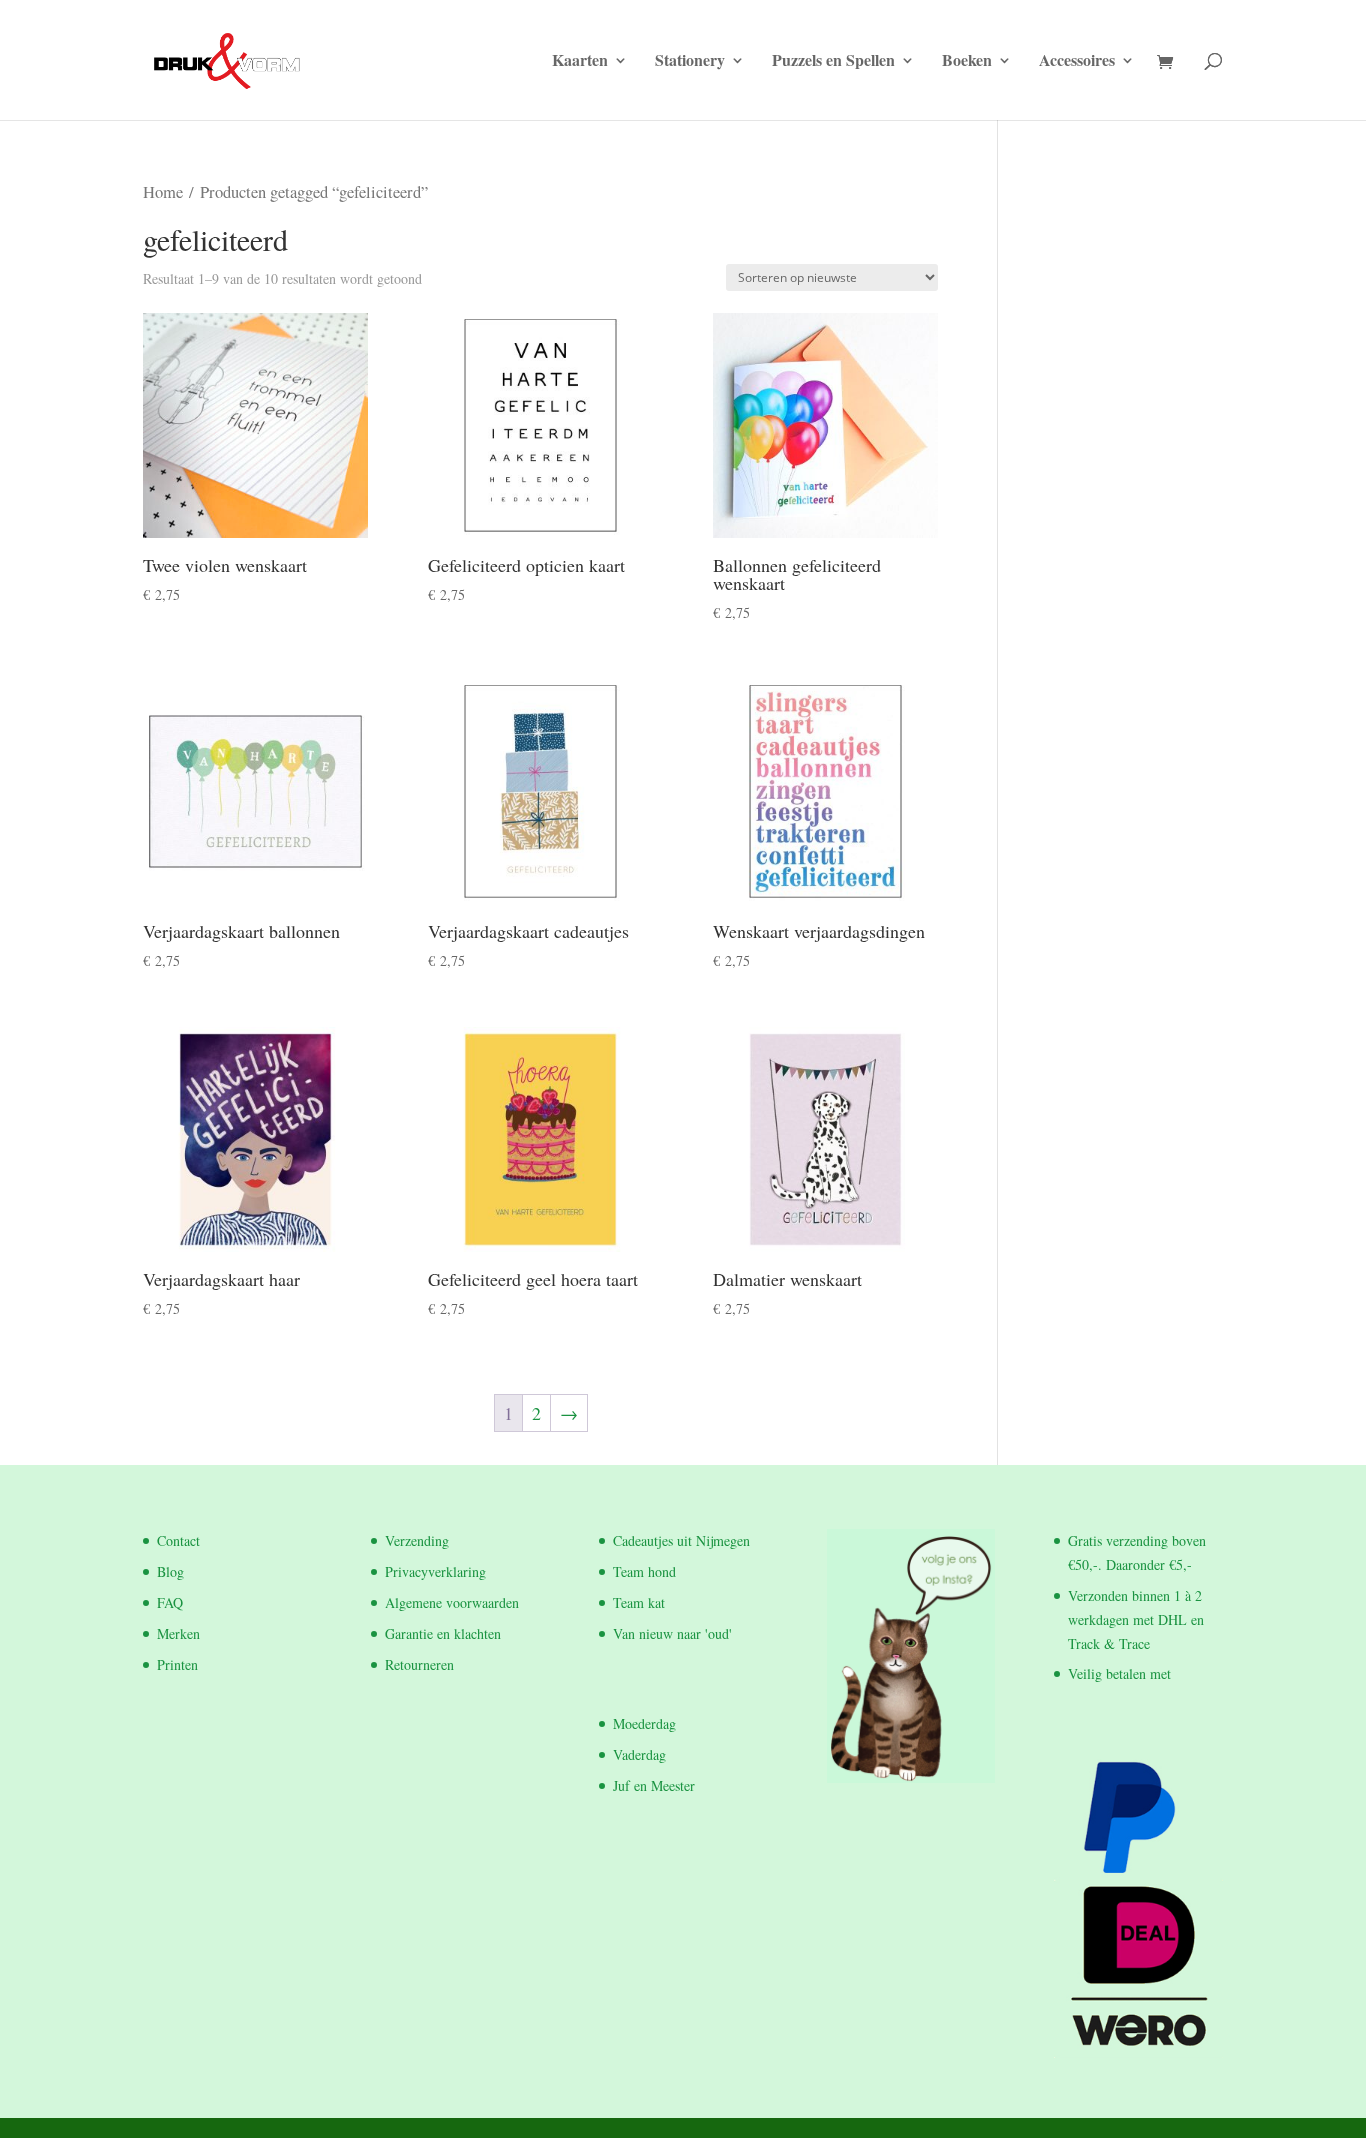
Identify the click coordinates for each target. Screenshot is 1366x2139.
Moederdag (644, 1723)
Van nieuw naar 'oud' (672, 1633)
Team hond (644, 1571)
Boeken (967, 62)
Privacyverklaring (435, 1571)
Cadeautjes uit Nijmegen (681, 1540)
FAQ (170, 1602)
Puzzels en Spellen (833, 62)
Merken (178, 1633)
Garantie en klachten (443, 1633)
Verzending (417, 1540)
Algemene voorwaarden (452, 1602)
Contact (178, 1540)
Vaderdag (639, 1754)
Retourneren (419, 1664)
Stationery (690, 62)
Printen (177, 1664)
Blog (170, 1571)
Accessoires (1077, 62)
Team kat (639, 1602)
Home (163, 192)
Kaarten (580, 62)
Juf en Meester (654, 1785)
